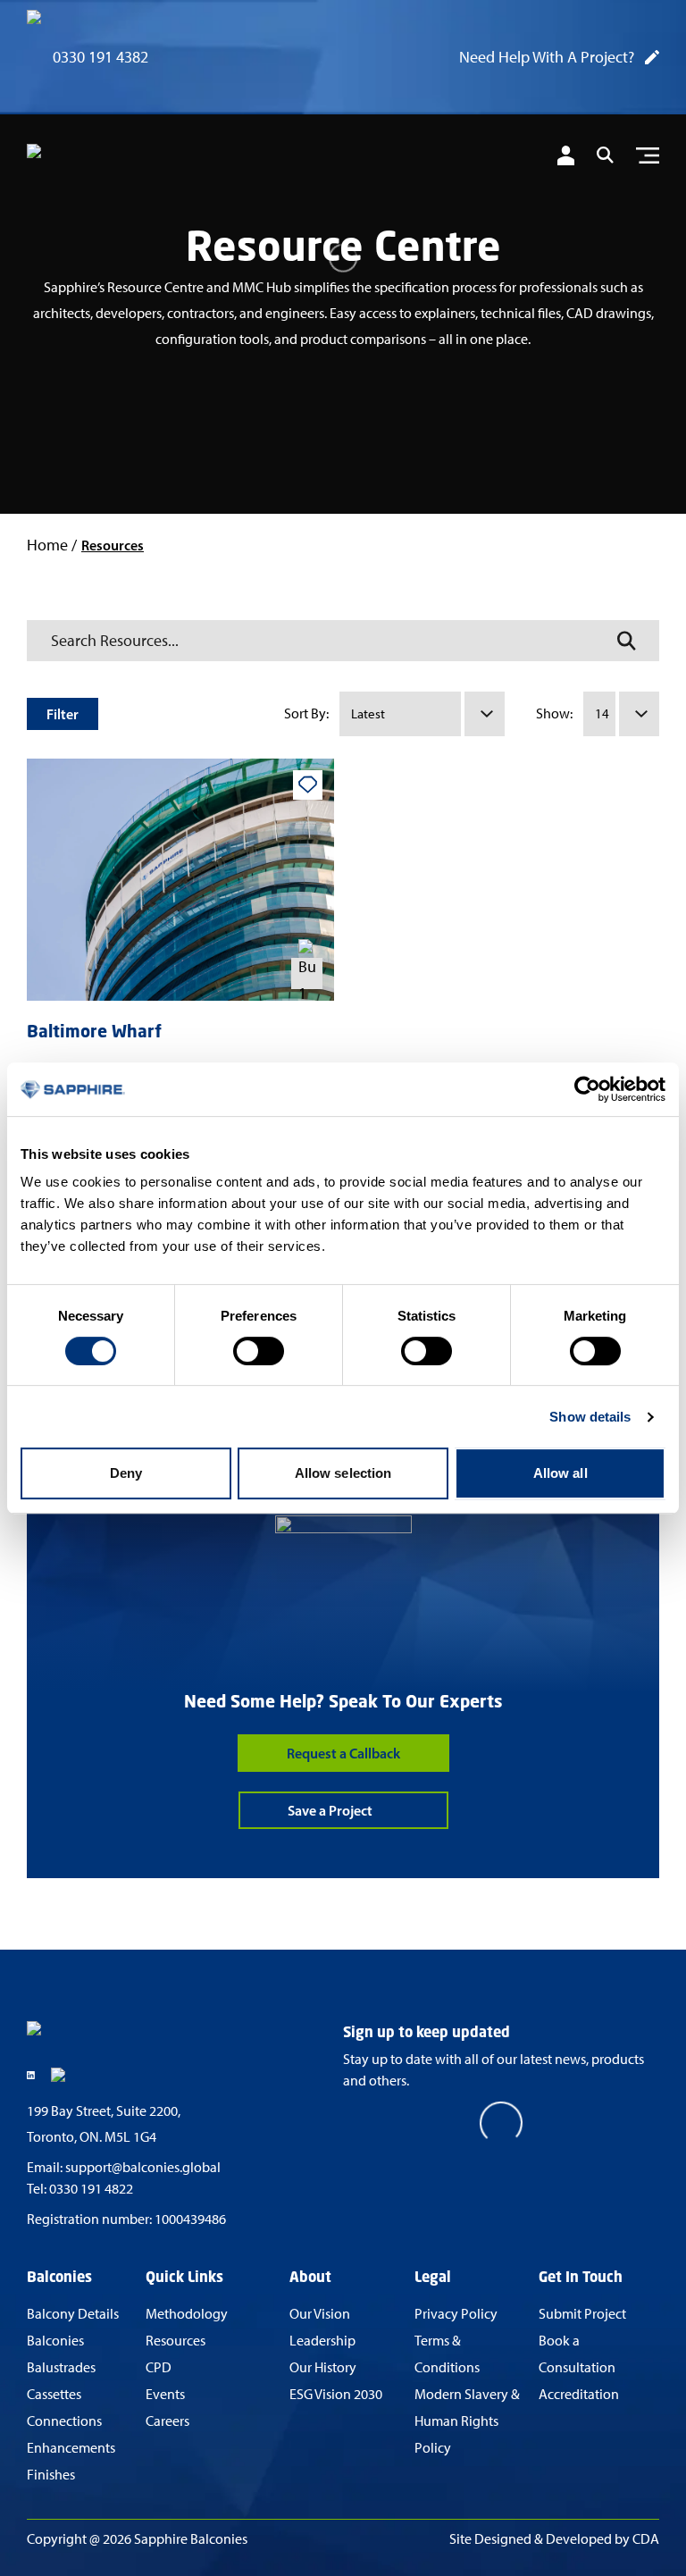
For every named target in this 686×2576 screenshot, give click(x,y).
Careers (167, 2421)
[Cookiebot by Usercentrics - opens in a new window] (587, 1089)
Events (165, 2394)
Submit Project (582, 2314)
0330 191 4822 (91, 2189)
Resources (176, 2341)
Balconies (55, 2341)
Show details (590, 1417)
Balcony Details (73, 2314)
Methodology (187, 2314)
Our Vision (320, 2314)
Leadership (322, 2341)
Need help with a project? (547, 57)
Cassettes (54, 2394)
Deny (126, 1473)
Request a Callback (343, 1753)
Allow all (561, 1473)
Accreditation (579, 2394)
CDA (646, 2539)
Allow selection (343, 1473)
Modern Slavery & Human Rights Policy (467, 2421)
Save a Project (330, 1810)
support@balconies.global (143, 2167)
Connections (64, 2421)
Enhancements (71, 2448)
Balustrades (61, 2367)
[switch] (259, 1351)
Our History (323, 2367)
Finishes (51, 2475)
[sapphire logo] (116, 159)
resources (113, 545)
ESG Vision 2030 (336, 2394)
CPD (159, 2367)
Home (47, 545)
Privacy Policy (456, 2314)
